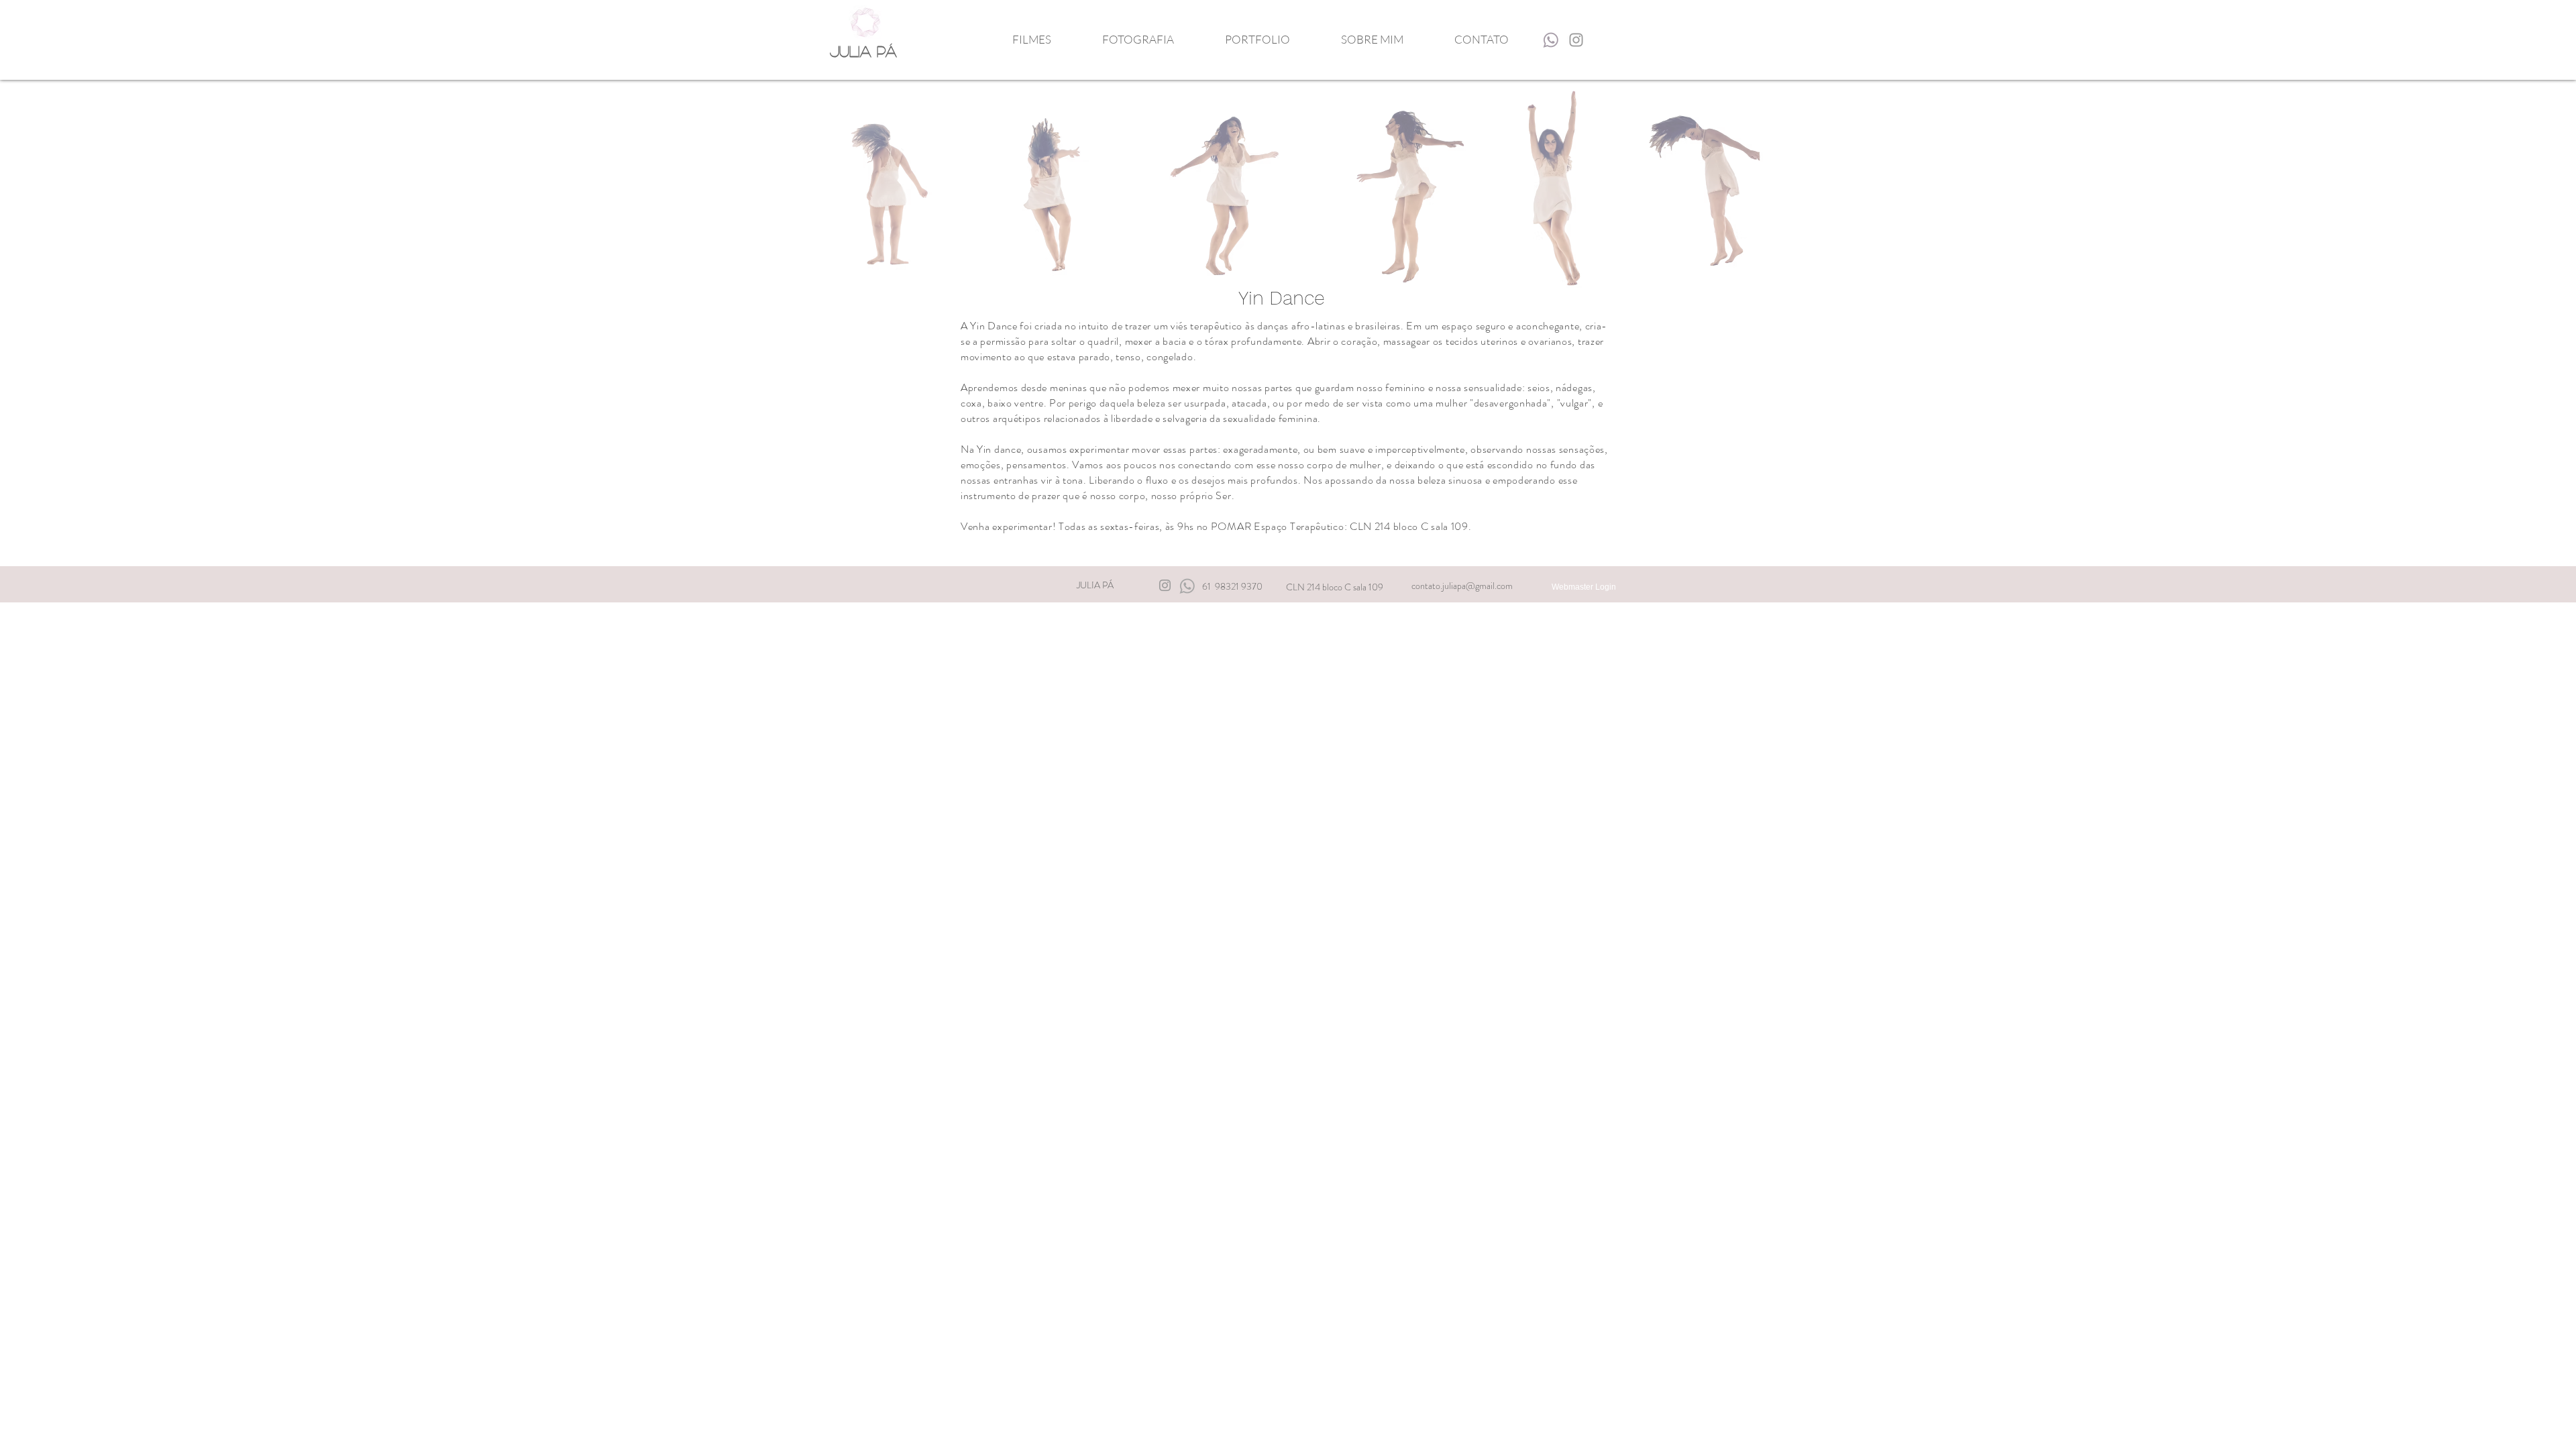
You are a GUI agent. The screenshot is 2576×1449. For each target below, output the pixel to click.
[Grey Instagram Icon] (1576, 40)
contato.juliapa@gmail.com (1462, 586)
